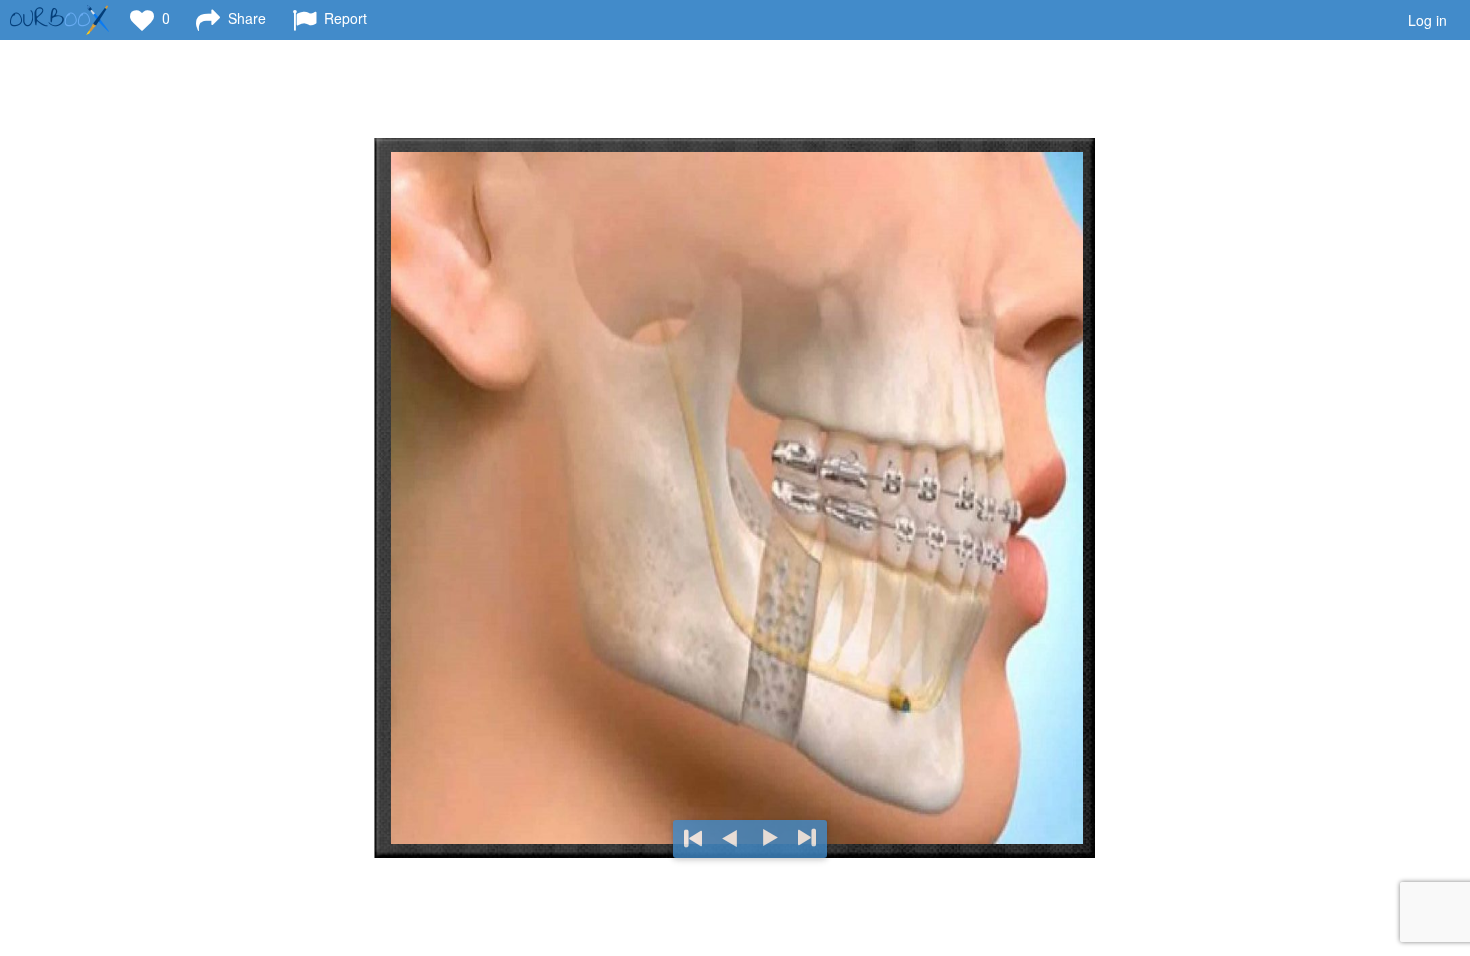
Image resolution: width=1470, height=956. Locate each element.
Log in (1427, 20)
